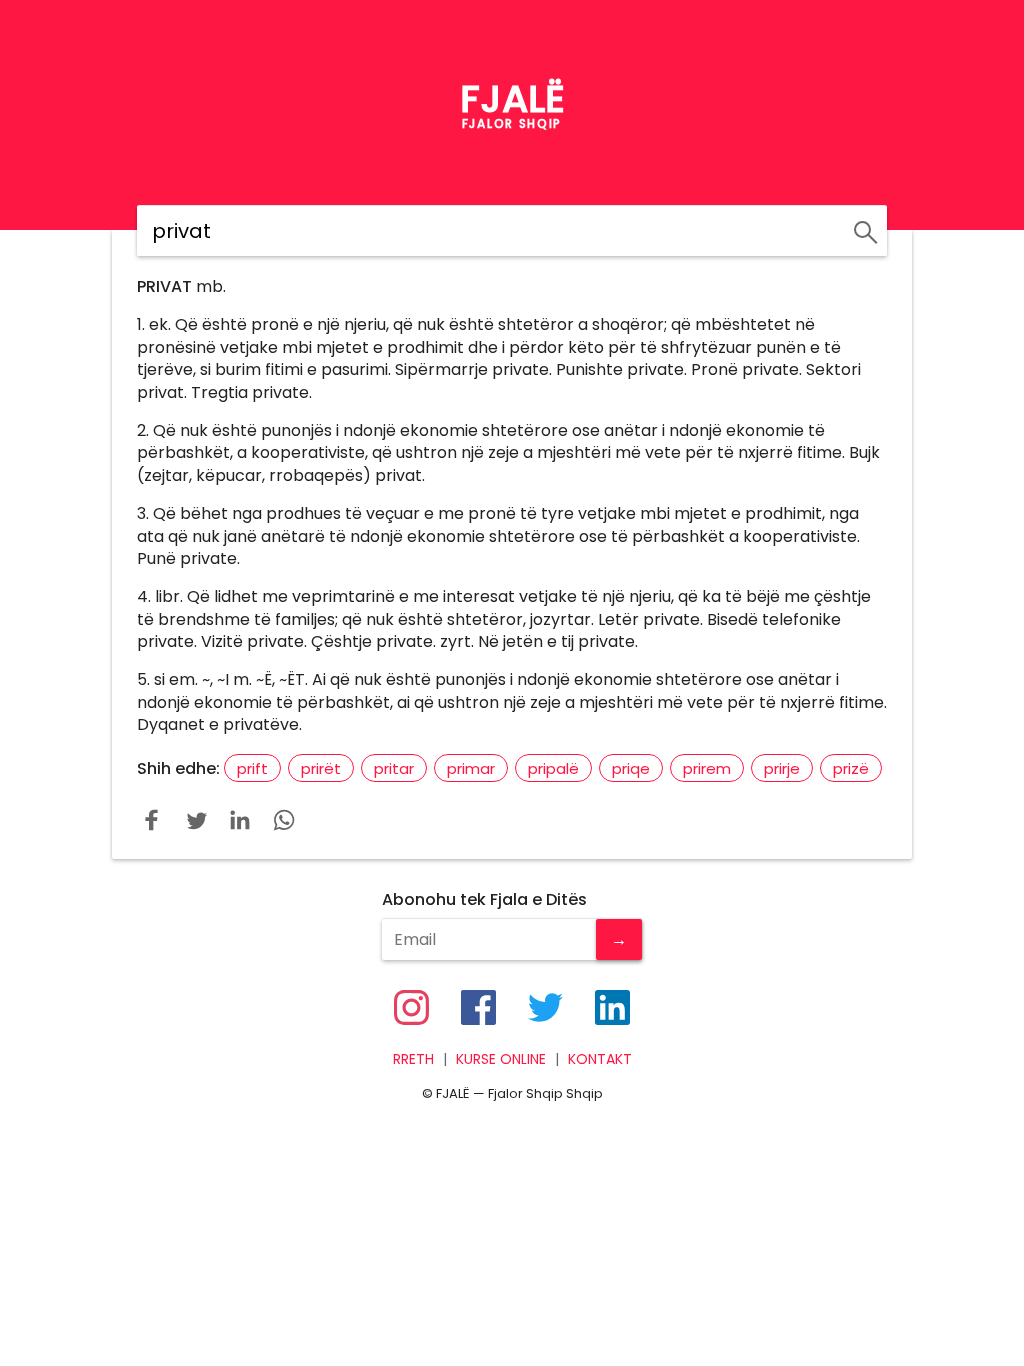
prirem (707, 768)
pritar (394, 768)
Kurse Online (501, 1059)
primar (471, 768)
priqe (631, 768)
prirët (321, 768)
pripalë (553, 768)
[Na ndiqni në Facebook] (478, 1007)
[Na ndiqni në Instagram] (411, 1007)
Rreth (413, 1059)
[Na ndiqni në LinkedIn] (612, 1007)
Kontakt (600, 1059)
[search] (862, 229)
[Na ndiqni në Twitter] (545, 1007)
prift (252, 768)
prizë (851, 768)
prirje (782, 768)
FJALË (512, 99)
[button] (152, 820)
